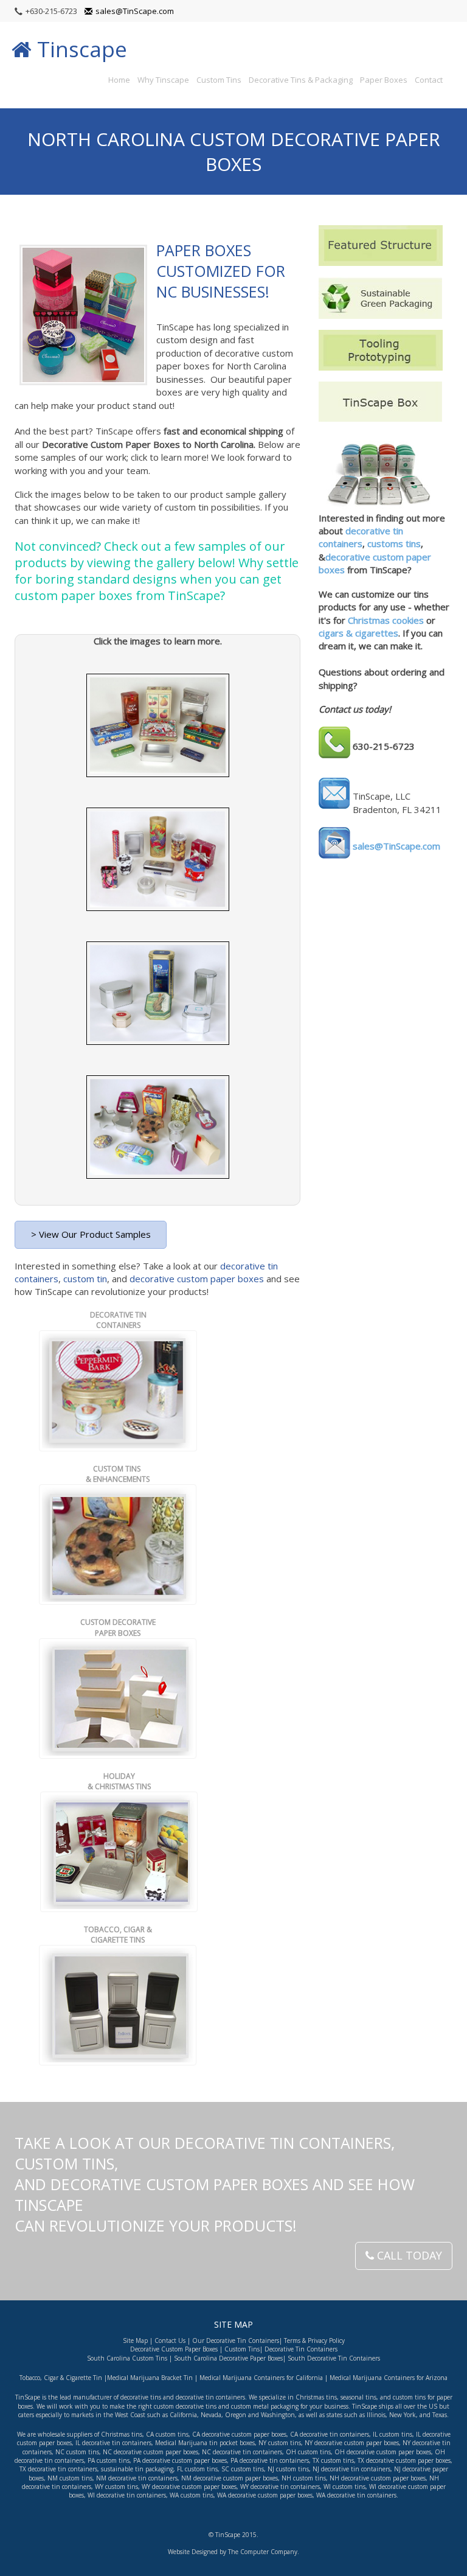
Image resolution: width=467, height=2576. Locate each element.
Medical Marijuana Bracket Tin (150, 2378)
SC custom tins (243, 2469)
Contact (429, 80)
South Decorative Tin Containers (334, 2358)
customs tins (394, 543)
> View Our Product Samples (91, 1234)
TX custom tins (333, 2460)
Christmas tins (122, 2434)
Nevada (211, 2415)
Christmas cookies (386, 620)
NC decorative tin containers (242, 2452)
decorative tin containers (361, 537)
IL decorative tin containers (113, 2443)
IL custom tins (393, 2434)
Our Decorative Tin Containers (236, 2340)
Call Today (408, 2255)
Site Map (135, 2340)
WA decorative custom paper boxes (265, 2495)
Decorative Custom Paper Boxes (174, 2349)
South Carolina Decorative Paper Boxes (228, 2358)
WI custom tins (344, 2487)
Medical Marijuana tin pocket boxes (205, 2443)
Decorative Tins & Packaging (301, 80)
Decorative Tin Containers (301, 2349)
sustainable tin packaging (137, 2469)
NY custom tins (280, 2443)
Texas (440, 2415)
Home (119, 80)
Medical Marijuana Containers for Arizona (388, 2378)
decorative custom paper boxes (195, 1279)
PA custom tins (109, 2460)
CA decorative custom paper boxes (239, 2434)
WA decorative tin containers (356, 2495)
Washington (278, 2415)
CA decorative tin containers (330, 2434)
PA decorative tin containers (270, 2460)
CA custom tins (167, 2434)
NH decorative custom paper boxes (378, 2478)
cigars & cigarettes (358, 633)
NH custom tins (304, 2478)
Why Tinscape (163, 80)
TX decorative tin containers (58, 2469)
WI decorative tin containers (127, 2495)
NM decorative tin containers (137, 2478)
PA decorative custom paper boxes (179, 2460)
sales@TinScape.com (135, 11)
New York (403, 2415)
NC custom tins (77, 2452)
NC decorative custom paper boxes (150, 2452)
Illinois (376, 2415)
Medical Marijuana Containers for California (261, 2378)
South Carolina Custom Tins (127, 2358)
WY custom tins (116, 2487)
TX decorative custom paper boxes (404, 2460)
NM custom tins (70, 2478)
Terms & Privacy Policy (314, 2340)
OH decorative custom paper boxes (383, 2452)
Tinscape (79, 49)
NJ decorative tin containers (351, 2469)
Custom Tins (219, 80)
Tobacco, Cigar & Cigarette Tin (61, 2378)
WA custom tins (192, 2495)
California (183, 2415)
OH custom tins (308, 2452)
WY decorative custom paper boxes (189, 2487)
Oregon (236, 2415)
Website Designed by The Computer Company (233, 2552)
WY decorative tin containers (280, 2487)
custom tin (85, 1279)
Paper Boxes (384, 80)
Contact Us (170, 2340)
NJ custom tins (288, 2469)
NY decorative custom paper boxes (352, 2443)
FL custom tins (197, 2469)
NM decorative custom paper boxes (230, 2478)
